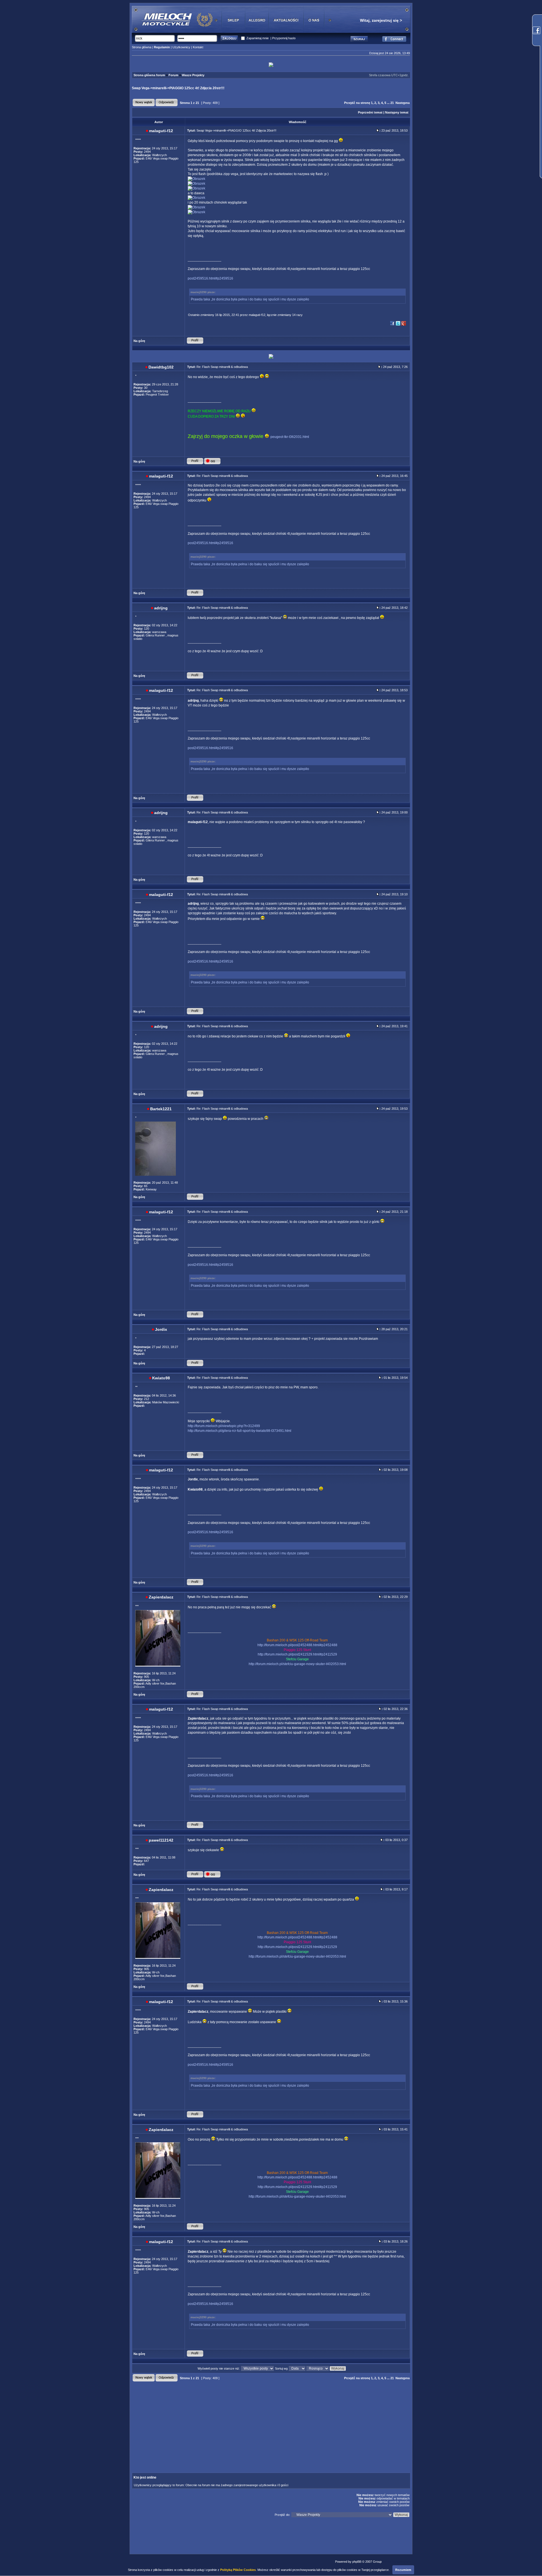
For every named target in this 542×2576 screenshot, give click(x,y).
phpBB (357, 2562)
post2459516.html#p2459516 (210, 278)
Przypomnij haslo (284, 38)
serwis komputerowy (397, 2562)
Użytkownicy (181, 47)
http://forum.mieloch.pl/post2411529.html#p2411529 (297, 1654)
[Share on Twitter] (398, 325)
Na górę (139, 341)
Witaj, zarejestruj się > (381, 20)
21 (392, 103)
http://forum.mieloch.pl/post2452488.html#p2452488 (297, 1645)
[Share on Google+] (404, 325)
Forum (173, 75)
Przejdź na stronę (357, 103)
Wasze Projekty (193, 75)
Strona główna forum (149, 75)
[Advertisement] (223, 2422)
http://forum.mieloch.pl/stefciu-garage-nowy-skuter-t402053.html (297, 1664)
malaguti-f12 (257, 315)
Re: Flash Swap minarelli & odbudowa (222, 367)
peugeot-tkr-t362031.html (290, 437)
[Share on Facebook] (392, 325)
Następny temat (397, 112)
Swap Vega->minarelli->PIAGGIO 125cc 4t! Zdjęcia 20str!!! (178, 88)
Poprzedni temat (370, 112)
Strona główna (142, 47)
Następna (403, 103)
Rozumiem (403, 2570)
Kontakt (198, 47)
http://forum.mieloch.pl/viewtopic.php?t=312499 (224, 1426)
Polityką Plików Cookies (238, 2570)
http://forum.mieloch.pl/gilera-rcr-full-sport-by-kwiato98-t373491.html (240, 1431)
